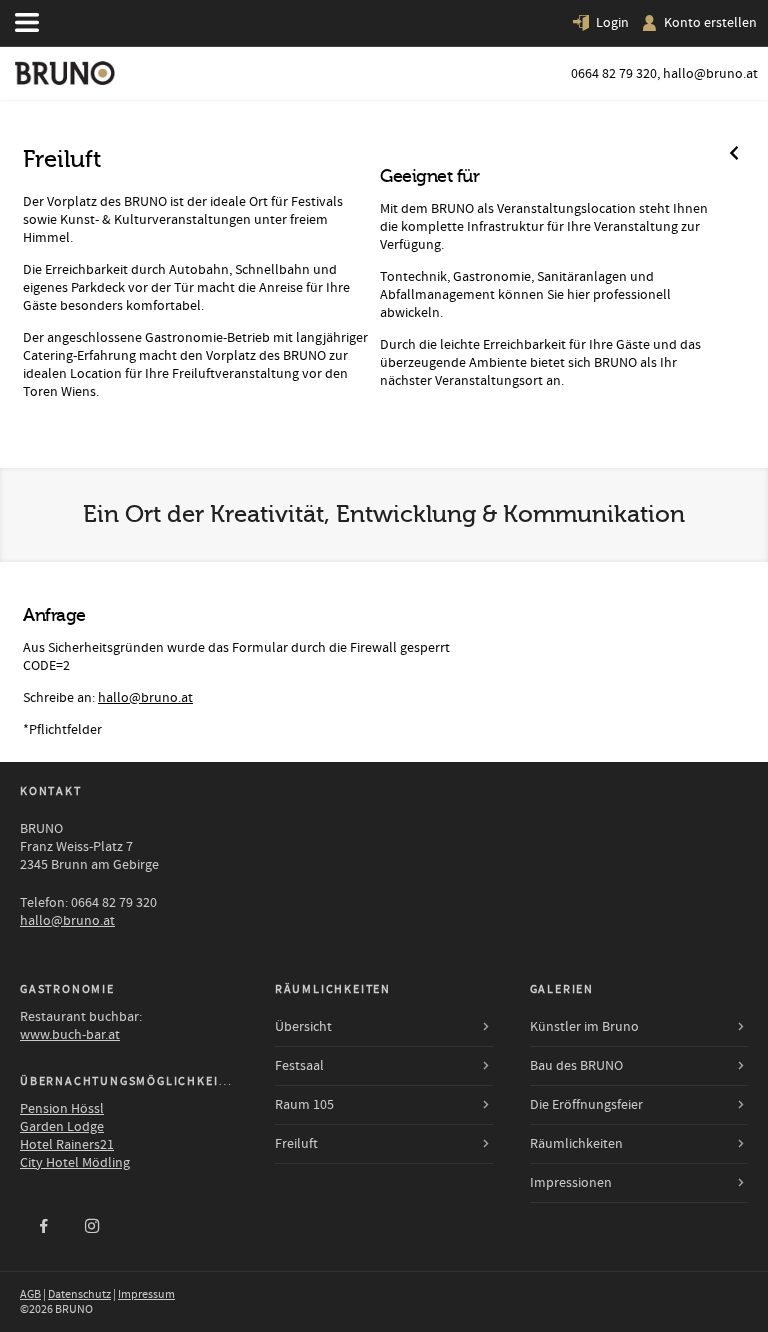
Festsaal (299, 1066)
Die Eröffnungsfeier (586, 1105)
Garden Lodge (62, 1127)
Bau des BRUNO (576, 1066)
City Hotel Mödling (75, 1163)
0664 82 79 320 (614, 74)
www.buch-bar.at (70, 1035)
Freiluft (296, 1144)
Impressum (146, 1294)
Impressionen (571, 1183)
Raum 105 (304, 1105)
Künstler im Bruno (584, 1027)
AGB (30, 1294)
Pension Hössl (62, 1109)
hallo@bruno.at (710, 74)
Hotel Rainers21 (67, 1145)
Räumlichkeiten (576, 1144)
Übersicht (303, 1027)
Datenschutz (79, 1294)
